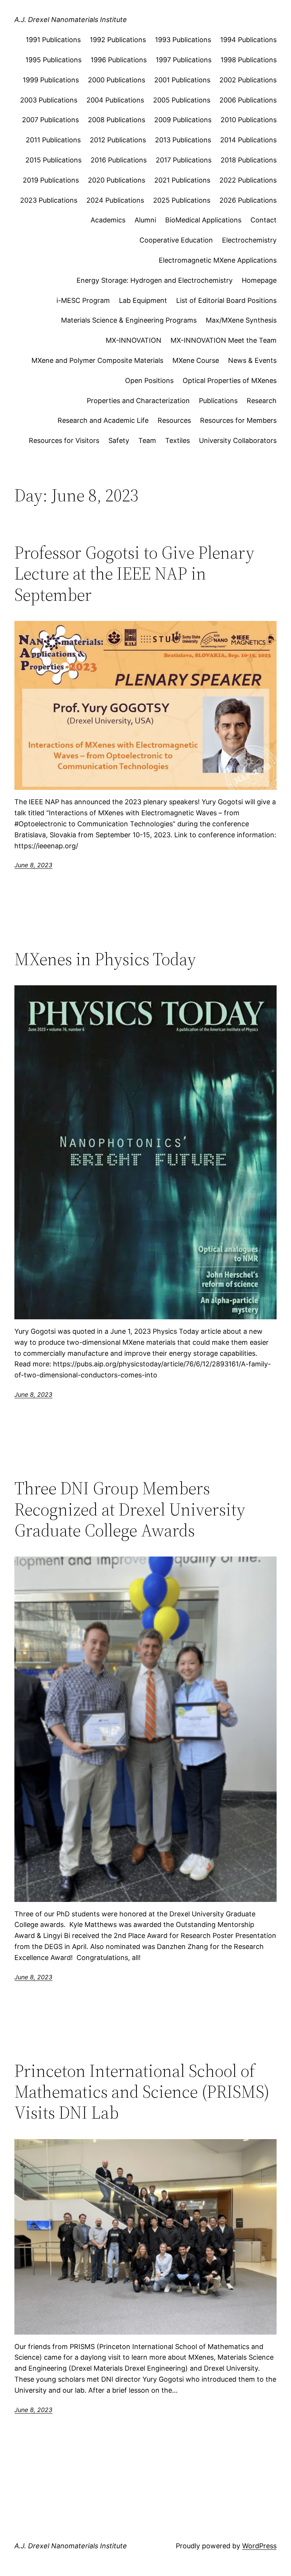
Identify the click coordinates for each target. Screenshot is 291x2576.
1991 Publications (53, 40)
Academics (108, 220)
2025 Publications (182, 200)
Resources (174, 420)
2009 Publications (183, 120)
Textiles (178, 440)
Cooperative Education (176, 240)
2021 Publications (182, 180)
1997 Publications (184, 60)
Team (147, 440)
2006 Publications (248, 100)
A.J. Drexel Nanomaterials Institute (71, 20)
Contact (264, 220)
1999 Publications (51, 80)
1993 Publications (183, 40)
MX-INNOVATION (134, 340)
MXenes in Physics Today (105, 959)
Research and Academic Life (103, 420)
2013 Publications (183, 140)
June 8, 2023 (33, 865)
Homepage (259, 280)
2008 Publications (117, 120)
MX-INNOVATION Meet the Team (224, 340)
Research (262, 401)
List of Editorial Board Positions (226, 300)
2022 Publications (248, 180)
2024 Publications (115, 200)
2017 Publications (184, 160)
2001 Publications (182, 80)
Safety (119, 440)
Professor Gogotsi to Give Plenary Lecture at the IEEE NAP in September (134, 573)
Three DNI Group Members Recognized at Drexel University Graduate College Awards (130, 1509)
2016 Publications (119, 160)
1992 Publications (118, 40)
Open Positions (149, 380)
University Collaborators (238, 440)
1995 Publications (53, 60)
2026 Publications (248, 200)
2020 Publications (117, 180)
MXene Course (196, 360)
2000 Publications (117, 80)
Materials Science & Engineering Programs (129, 320)
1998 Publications (249, 60)
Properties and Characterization (138, 401)
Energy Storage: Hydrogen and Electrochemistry (155, 280)
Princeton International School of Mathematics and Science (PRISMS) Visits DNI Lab (142, 2092)
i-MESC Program (83, 300)
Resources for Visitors (64, 440)
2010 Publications (249, 120)
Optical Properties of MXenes (230, 380)
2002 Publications (248, 80)
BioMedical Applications (203, 220)
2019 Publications (51, 180)
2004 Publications (115, 100)
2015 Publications (53, 160)
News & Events (252, 360)
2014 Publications (248, 140)
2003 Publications (49, 100)
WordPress (259, 2546)
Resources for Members (238, 420)
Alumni (145, 220)
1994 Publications (248, 40)
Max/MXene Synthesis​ (241, 320)
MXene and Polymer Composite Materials (97, 360)
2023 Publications (49, 200)
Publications (218, 401)
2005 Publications (182, 100)
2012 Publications (118, 140)
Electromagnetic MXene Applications (218, 260)
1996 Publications (119, 60)
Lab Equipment (143, 300)
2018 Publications (249, 160)
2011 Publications (53, 140)
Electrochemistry (249, 240)
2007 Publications (50, 120)
